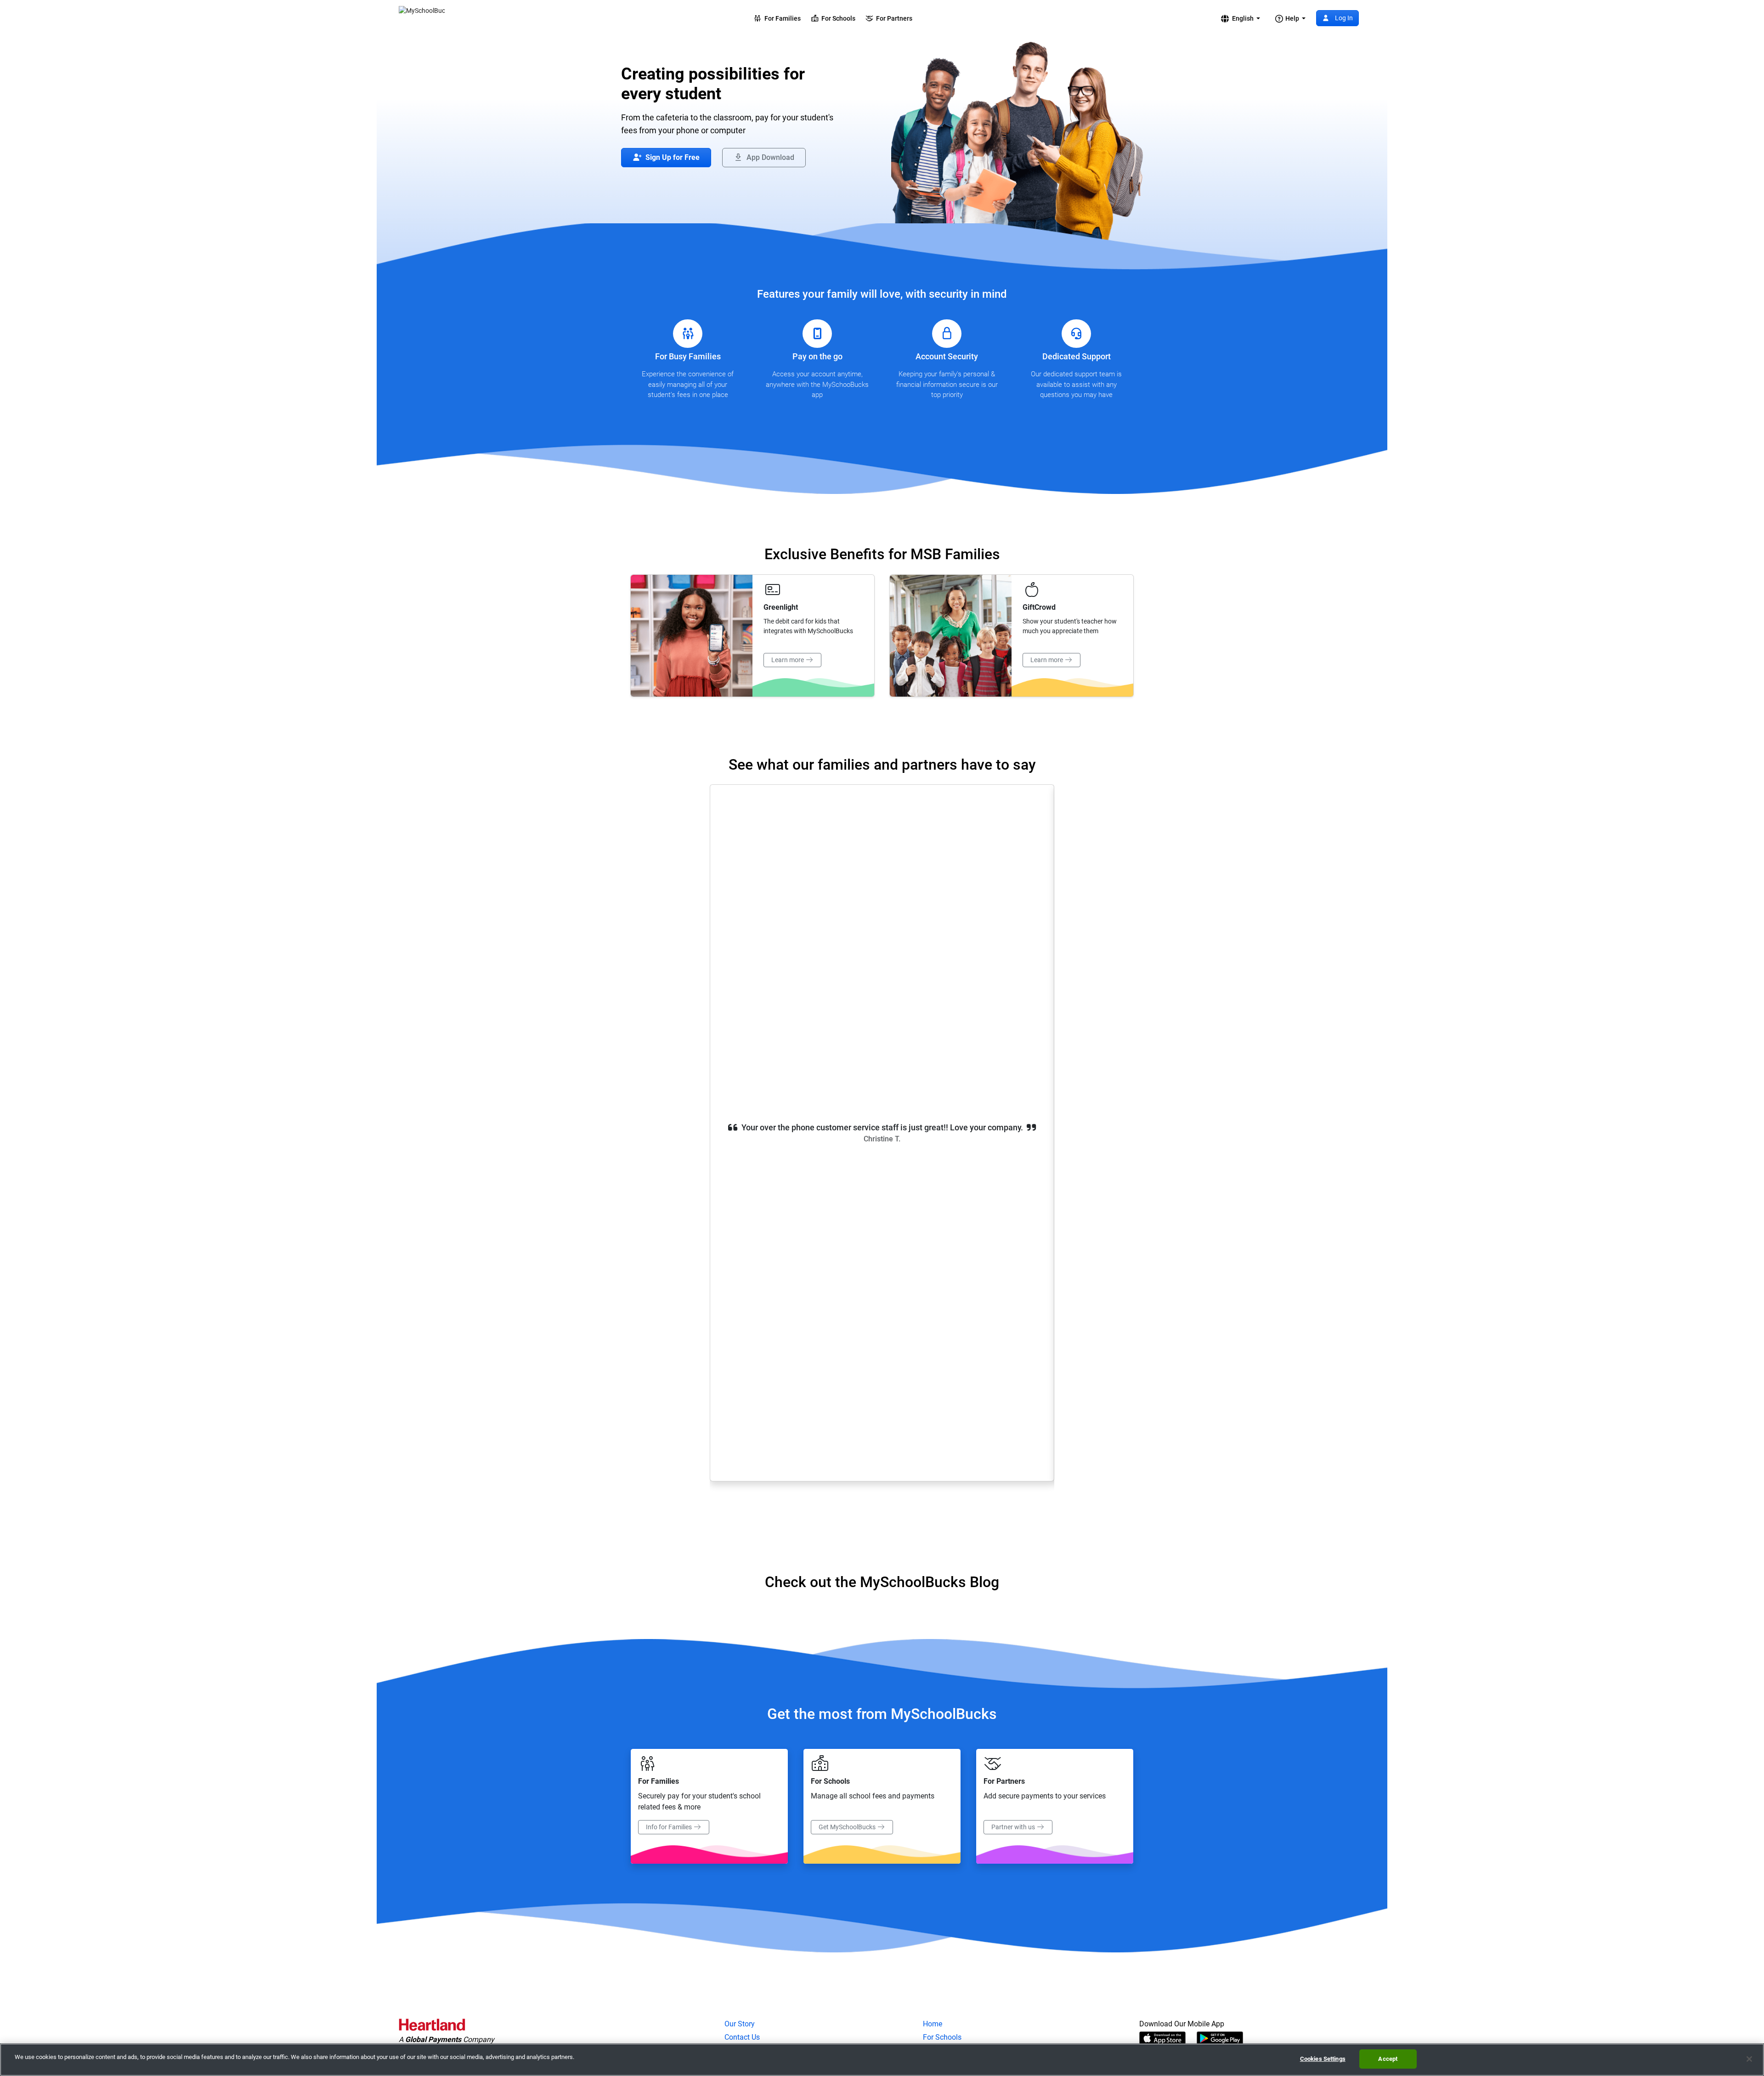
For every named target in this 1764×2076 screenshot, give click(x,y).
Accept (1388, 2059)
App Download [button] (769, 157)
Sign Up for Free (672, 157)
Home (933, 2024)
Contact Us (742, 2037)
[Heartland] (432, 2026)
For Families (781, 18)
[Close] (1749, 2059)
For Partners (893, 18)
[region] (882, 2060)
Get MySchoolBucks (848, 1827)
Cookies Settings (1323, 2059)
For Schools (837, 18)
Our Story (740, 2024)
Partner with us (1014, 1827)
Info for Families (670, 1827)
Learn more (788, 660)
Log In (1343, 18)
